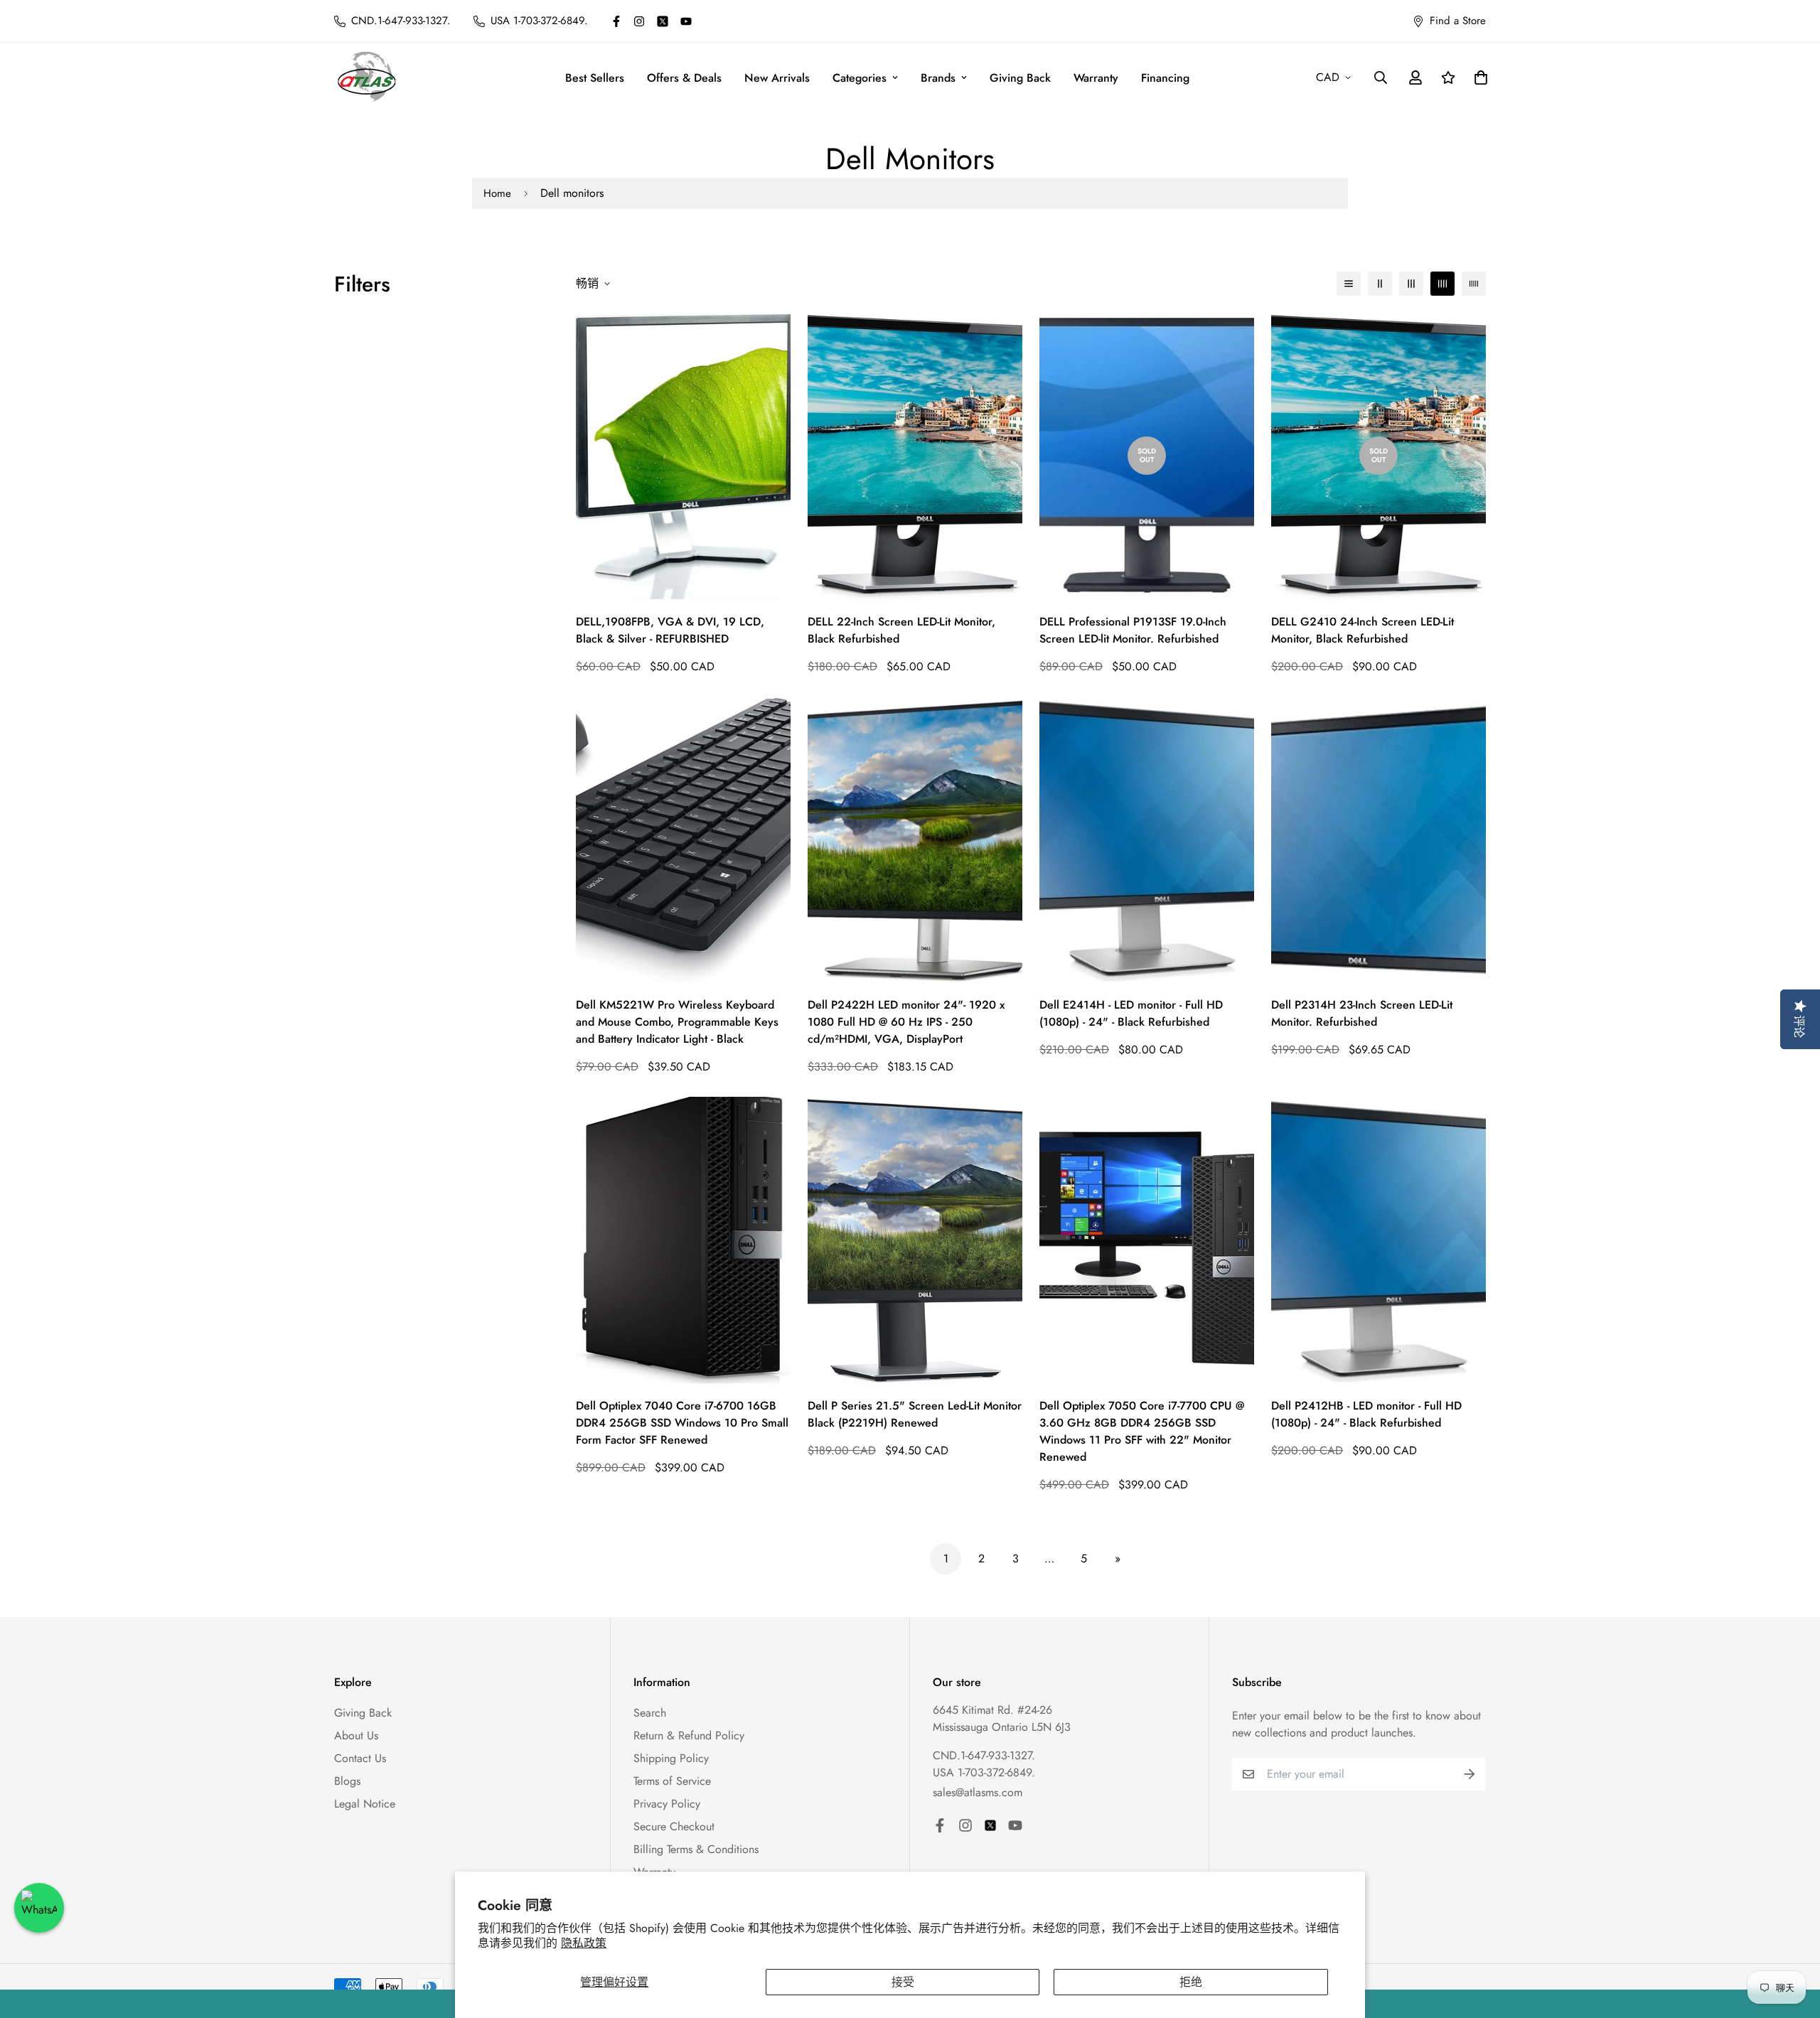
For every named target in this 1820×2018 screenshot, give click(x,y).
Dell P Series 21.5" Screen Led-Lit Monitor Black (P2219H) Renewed (915, 1414)
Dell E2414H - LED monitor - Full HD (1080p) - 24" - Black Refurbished (1131, 1013)
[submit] (1470, 1774)
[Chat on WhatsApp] (39, 1908)
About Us (356, 1735)
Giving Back (1020, 78)
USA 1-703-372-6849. (984, 1772)
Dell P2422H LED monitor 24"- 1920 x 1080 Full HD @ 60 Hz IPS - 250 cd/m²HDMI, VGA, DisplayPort (906, 1022)
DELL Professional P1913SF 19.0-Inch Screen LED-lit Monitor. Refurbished (1133, 630)
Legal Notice (365, 1804)
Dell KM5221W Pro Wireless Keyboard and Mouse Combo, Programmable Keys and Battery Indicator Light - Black (677, 1022)
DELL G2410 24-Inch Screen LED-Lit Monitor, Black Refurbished (1363, 630)
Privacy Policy (667, 1804)
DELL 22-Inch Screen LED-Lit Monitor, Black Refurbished (901, 630)
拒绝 (1191, 1982)
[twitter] (663, 21)
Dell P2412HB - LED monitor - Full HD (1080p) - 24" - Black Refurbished (1366, 1414)
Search (650, 1713)
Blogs (347, 1781)
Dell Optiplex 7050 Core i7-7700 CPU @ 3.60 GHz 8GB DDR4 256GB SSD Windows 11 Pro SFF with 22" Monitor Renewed (1142, 1431)
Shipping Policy (671, 1758)
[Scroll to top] (1792, 1941)
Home (497, 193)
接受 (903, 1982)
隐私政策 (584, 1943)
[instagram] (639, 21)
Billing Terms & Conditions (696, 1849)
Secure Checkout (674, 1826)
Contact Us (360, 1758)
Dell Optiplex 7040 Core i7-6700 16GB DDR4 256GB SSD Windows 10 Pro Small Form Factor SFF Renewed (682, 1423)
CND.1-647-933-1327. (984, 1755)
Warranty (1096, 78)
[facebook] (616, 21)
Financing (1165, 78)
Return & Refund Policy (689, 1735)
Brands (938, 78)
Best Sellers (595, 78)
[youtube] (686, 21)
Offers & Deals (684, 78)
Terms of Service (672, 1781)
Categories (860, 78)
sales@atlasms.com (978, 1792)
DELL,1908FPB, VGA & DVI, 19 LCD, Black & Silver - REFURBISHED (670, 630)
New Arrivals (777, 78)
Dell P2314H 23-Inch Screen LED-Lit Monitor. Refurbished (1362, 1013)
